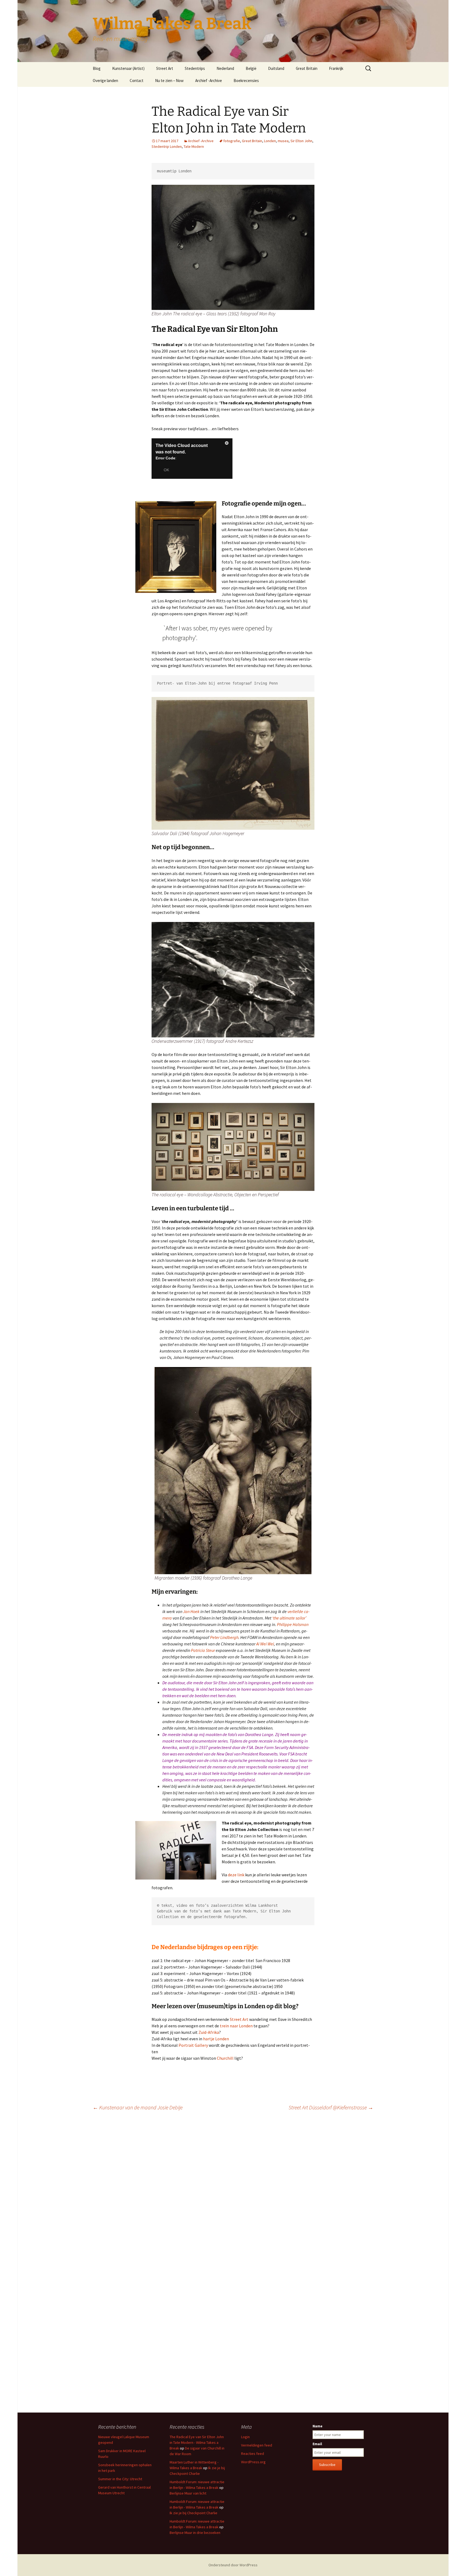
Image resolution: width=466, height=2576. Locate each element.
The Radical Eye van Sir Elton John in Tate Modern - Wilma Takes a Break (197, 2442)
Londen (270, 141)
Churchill (226, 2058)
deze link (236, 1875)
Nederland (225, 68)
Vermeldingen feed (257, 2445)
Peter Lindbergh (224, 1637)
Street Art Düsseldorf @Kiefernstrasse (331, 2107)
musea (283, 141)
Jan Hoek (191, 1611)
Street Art (165, 68)
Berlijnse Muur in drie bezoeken (195, 2533)
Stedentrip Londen (167, 146)
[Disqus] (233, 2191)
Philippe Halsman (293, 1624)
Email (317, 2444)
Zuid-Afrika (208, 2032)
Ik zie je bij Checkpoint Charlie (193, 2513)
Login (245, 2437)
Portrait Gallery (193, 2045)
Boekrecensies (246, 81)
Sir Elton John (301, 141)
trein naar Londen (236, 2026)
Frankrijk (336, 68)
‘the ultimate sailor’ (289, 1618)
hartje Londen (216, 2039)
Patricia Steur (203, 1650)
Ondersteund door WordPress (233, 2565)
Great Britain (307, 68)
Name (318, 2426)
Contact (137, 81)
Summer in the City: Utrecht (120, 2479)
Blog (97, 68)
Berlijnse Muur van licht (188, 2493)
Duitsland (276, 68)
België (251, 68)
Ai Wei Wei (265, 1644)
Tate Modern (194, 146)
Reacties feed (253, 2454)
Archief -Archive (209, 81)
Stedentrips (195, 68)
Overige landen (105, 81)
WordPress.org (253, 2462)
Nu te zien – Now (169, 81)
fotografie (232, 141)
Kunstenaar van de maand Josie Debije (138, 2107)
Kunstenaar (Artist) (128, 68)
